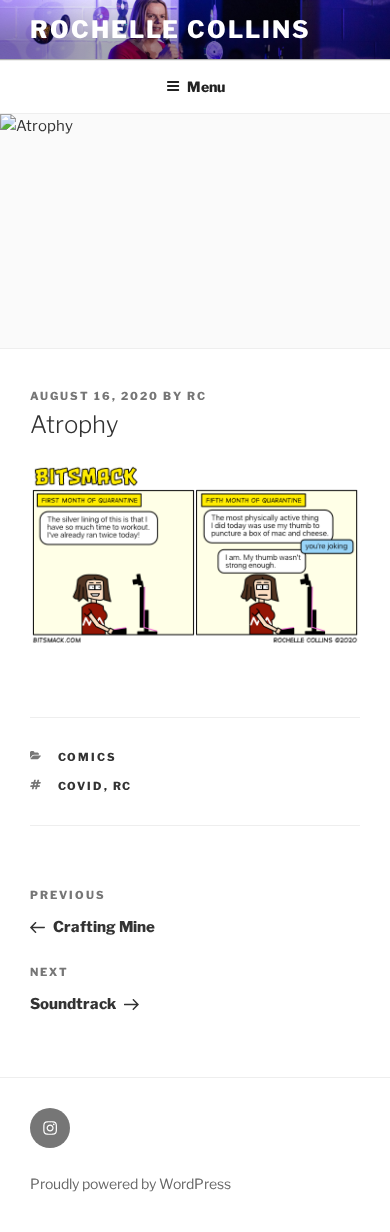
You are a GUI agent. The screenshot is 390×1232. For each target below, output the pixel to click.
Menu (206, 86)
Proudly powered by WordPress (130, 1183)
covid (81, 786)
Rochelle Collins (170, 29)
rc (197, 396)
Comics (88, 757)
